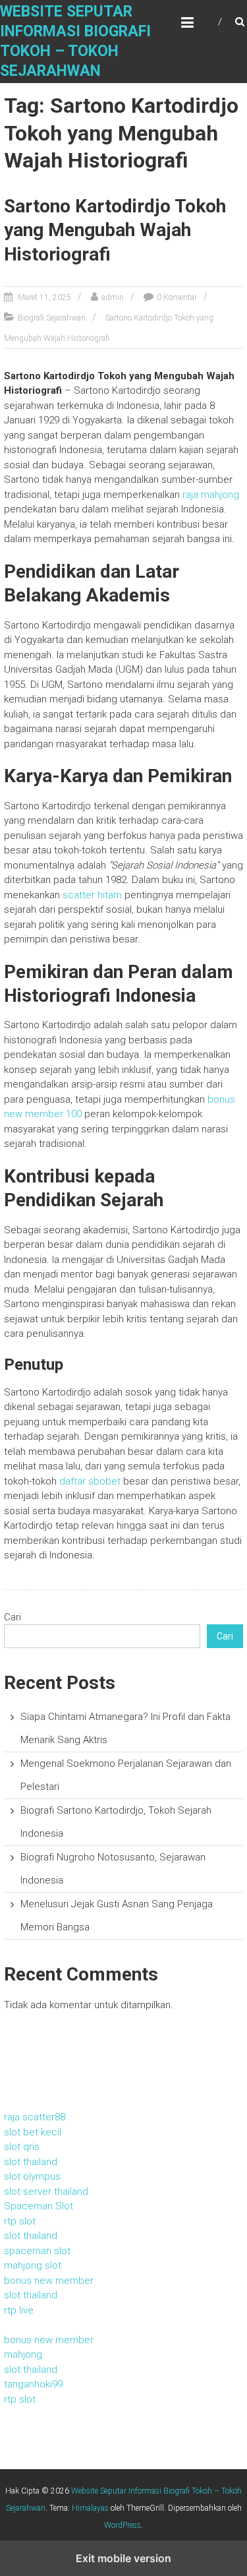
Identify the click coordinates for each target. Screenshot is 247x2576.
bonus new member (49, 2281)
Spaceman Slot (39, 2206)
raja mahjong (211, 495)
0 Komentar (177, 297)
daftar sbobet (90, 1481)
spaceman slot (37, 2251)
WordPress (123, 2525)
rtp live (19, 2310)
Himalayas (90, 2508)
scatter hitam (92, 895)
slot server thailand (46, 2192)
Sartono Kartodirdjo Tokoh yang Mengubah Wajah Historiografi (115, 230)
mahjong (23, 2354)
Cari (13, 1617)
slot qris (22, 2147)
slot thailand (31, 2162)
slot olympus (32, 2176)
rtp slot (20, 2221)
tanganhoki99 (33, 2384)
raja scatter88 (35, 2117)
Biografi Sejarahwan (52, 318)
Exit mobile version (123, 2558)
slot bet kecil (33, 2132)
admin (113, 297)
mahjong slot (33, 2265)
